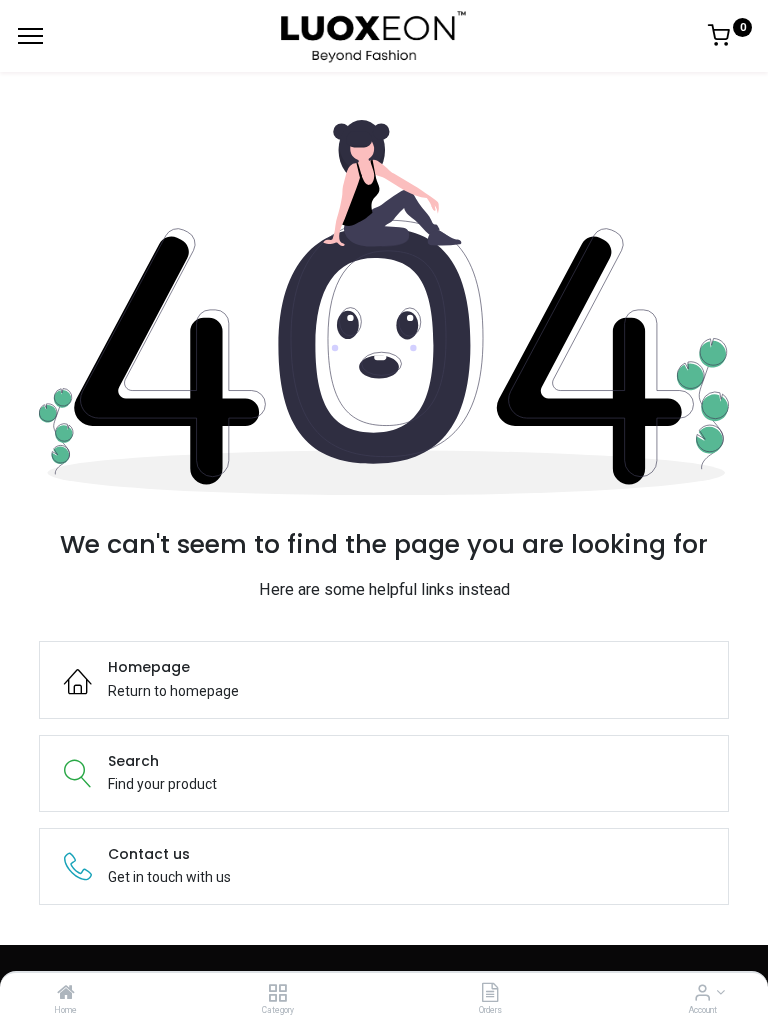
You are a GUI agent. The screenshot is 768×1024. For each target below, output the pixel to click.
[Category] (277, 994)
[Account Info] (702, 994)
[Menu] (30, 36)
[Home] (66, 994)
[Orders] (490, 994)
